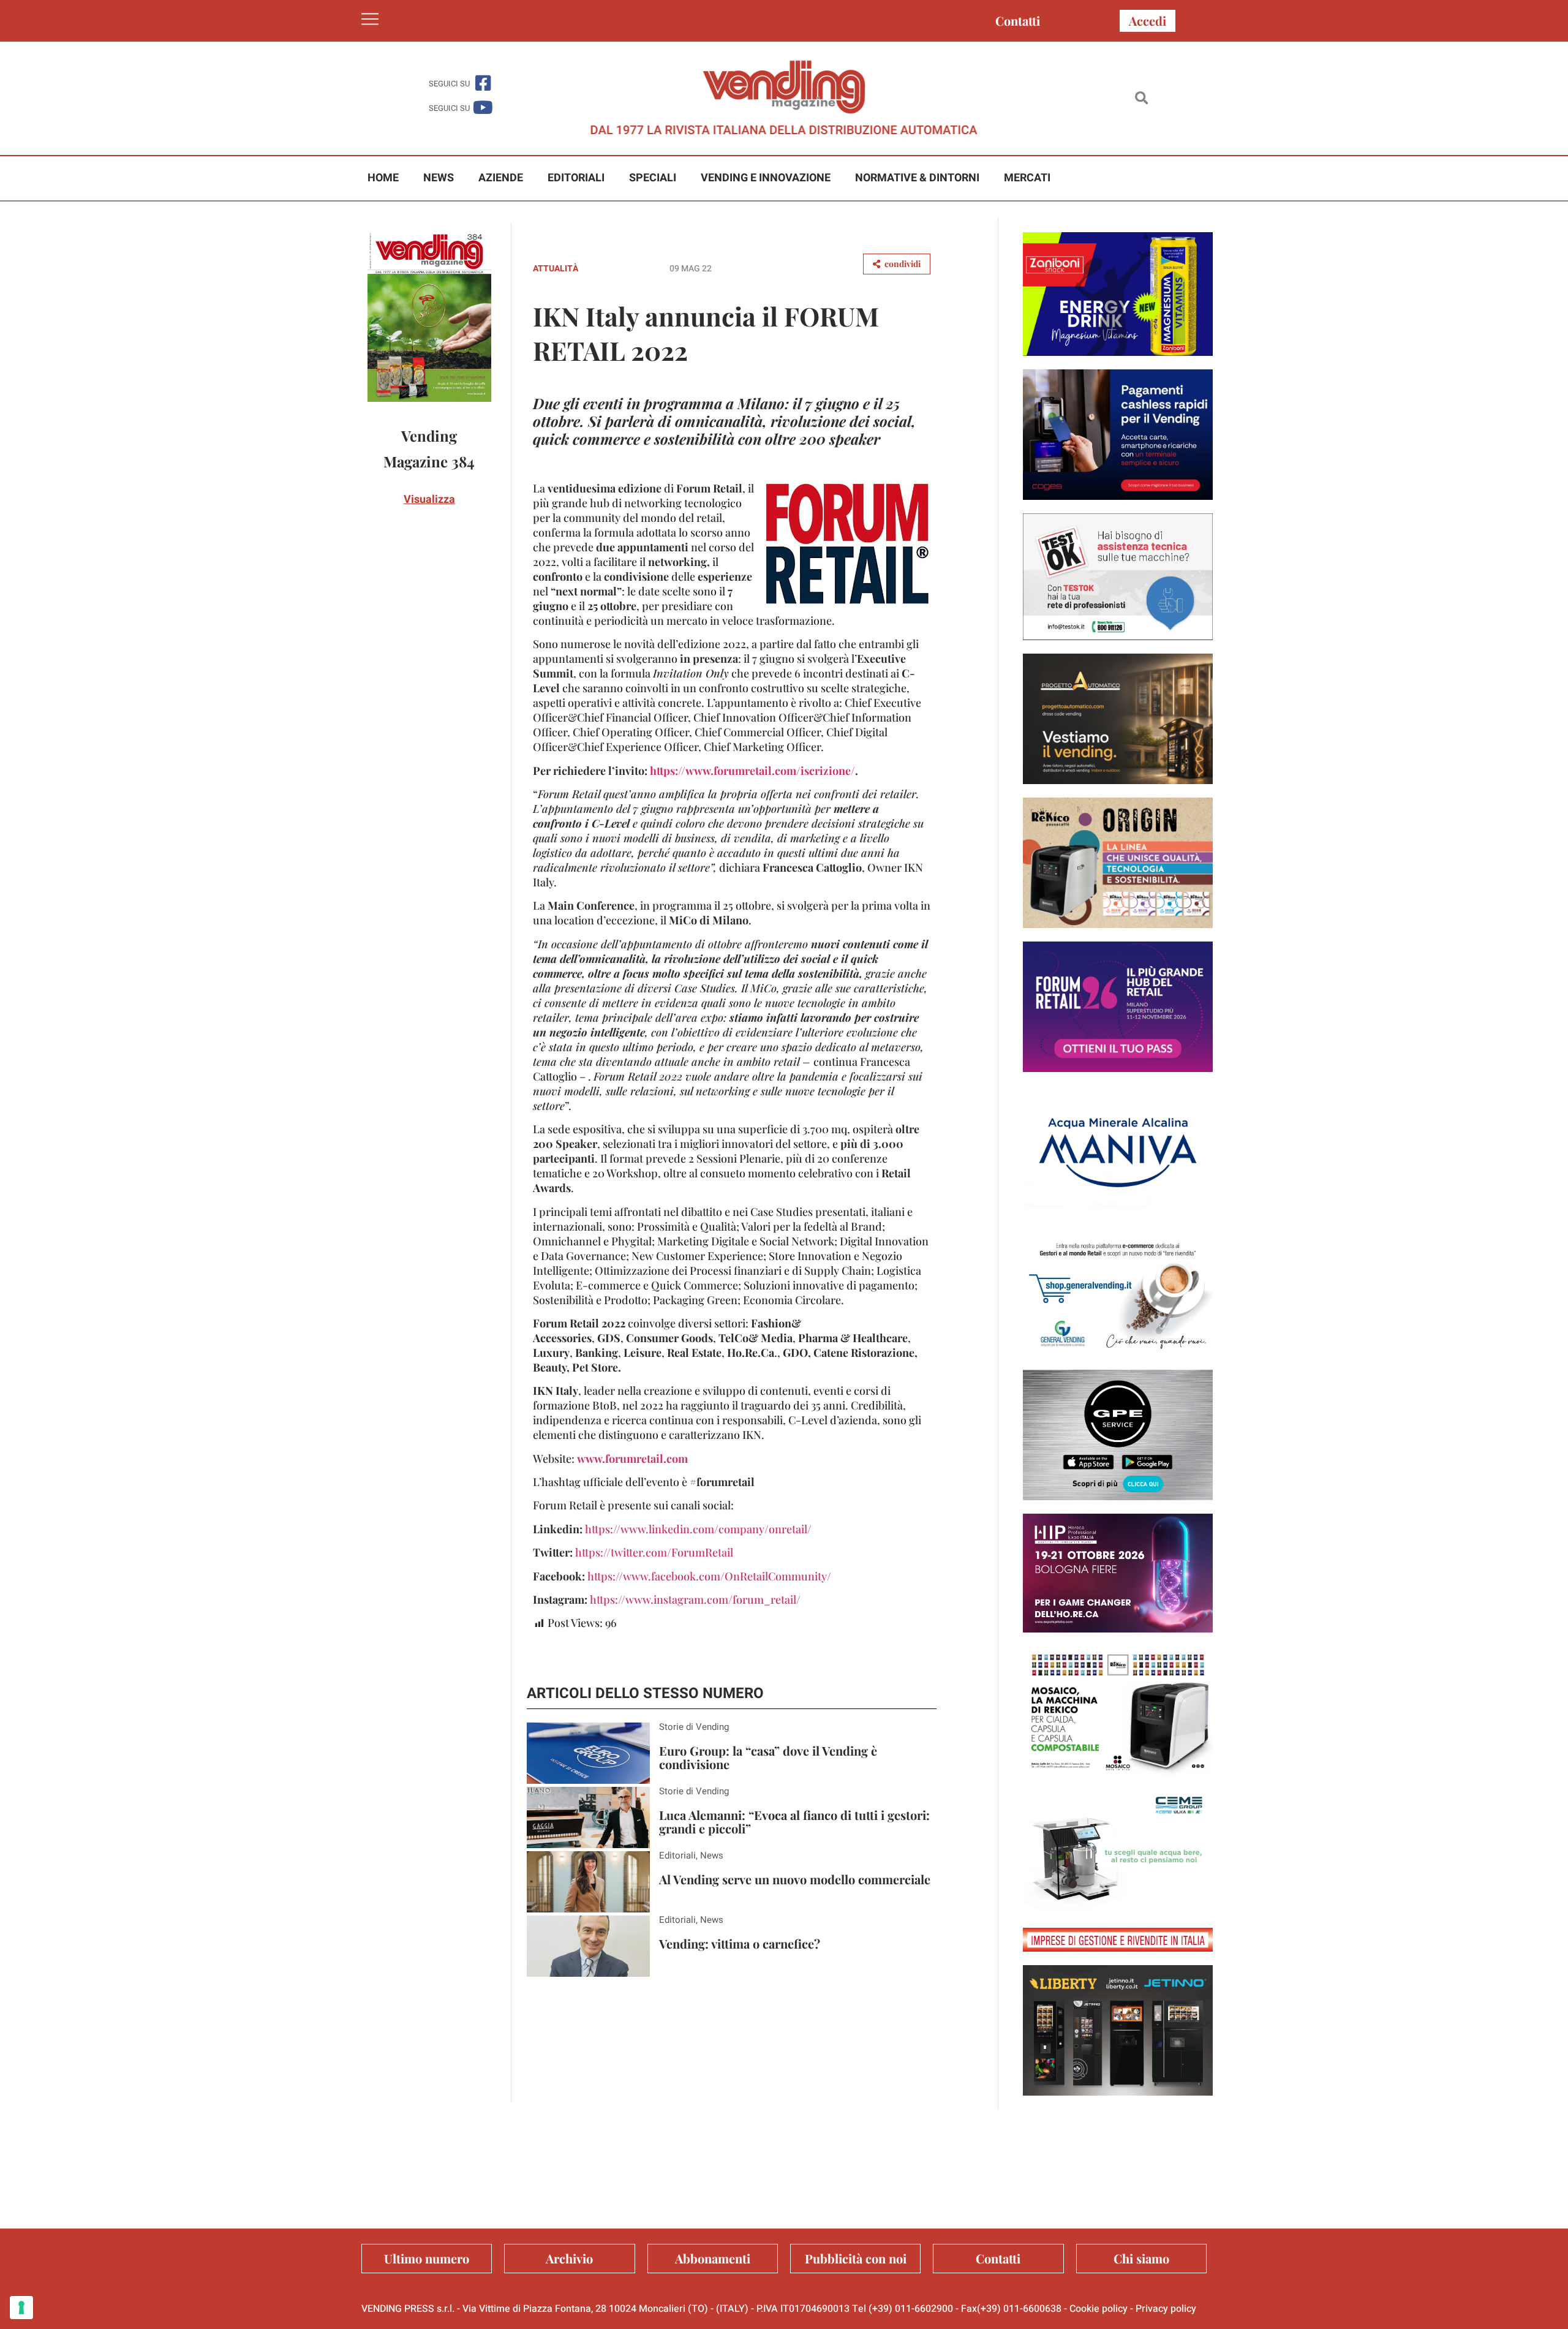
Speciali (653, 178)
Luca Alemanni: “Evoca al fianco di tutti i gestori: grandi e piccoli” (794, 1821)
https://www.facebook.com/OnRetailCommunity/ (709, 1576)
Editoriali (576, 178)
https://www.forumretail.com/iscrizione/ (752, 771)
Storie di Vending (694, 1727)
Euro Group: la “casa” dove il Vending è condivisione (768, 1757)
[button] (1141, 98)
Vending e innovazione (766, 178)
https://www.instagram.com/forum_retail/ (695, 1599)
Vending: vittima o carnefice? (740, 1943)
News (439, 178)
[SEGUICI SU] (483, 83)
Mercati (1027, 178)
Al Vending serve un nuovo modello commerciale (795, 1879)
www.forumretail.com (632, 1459)
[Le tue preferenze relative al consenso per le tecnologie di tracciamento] (21, 2308)
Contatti (1018, 21)
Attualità (556, 269)
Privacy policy (1166, 2309)
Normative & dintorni (917, 178)
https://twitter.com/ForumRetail (654, 1552)
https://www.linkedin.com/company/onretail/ (698, 1529)
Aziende (501, 178)
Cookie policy (1099, 2309)
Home (383, 178)
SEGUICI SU (449, 84)
